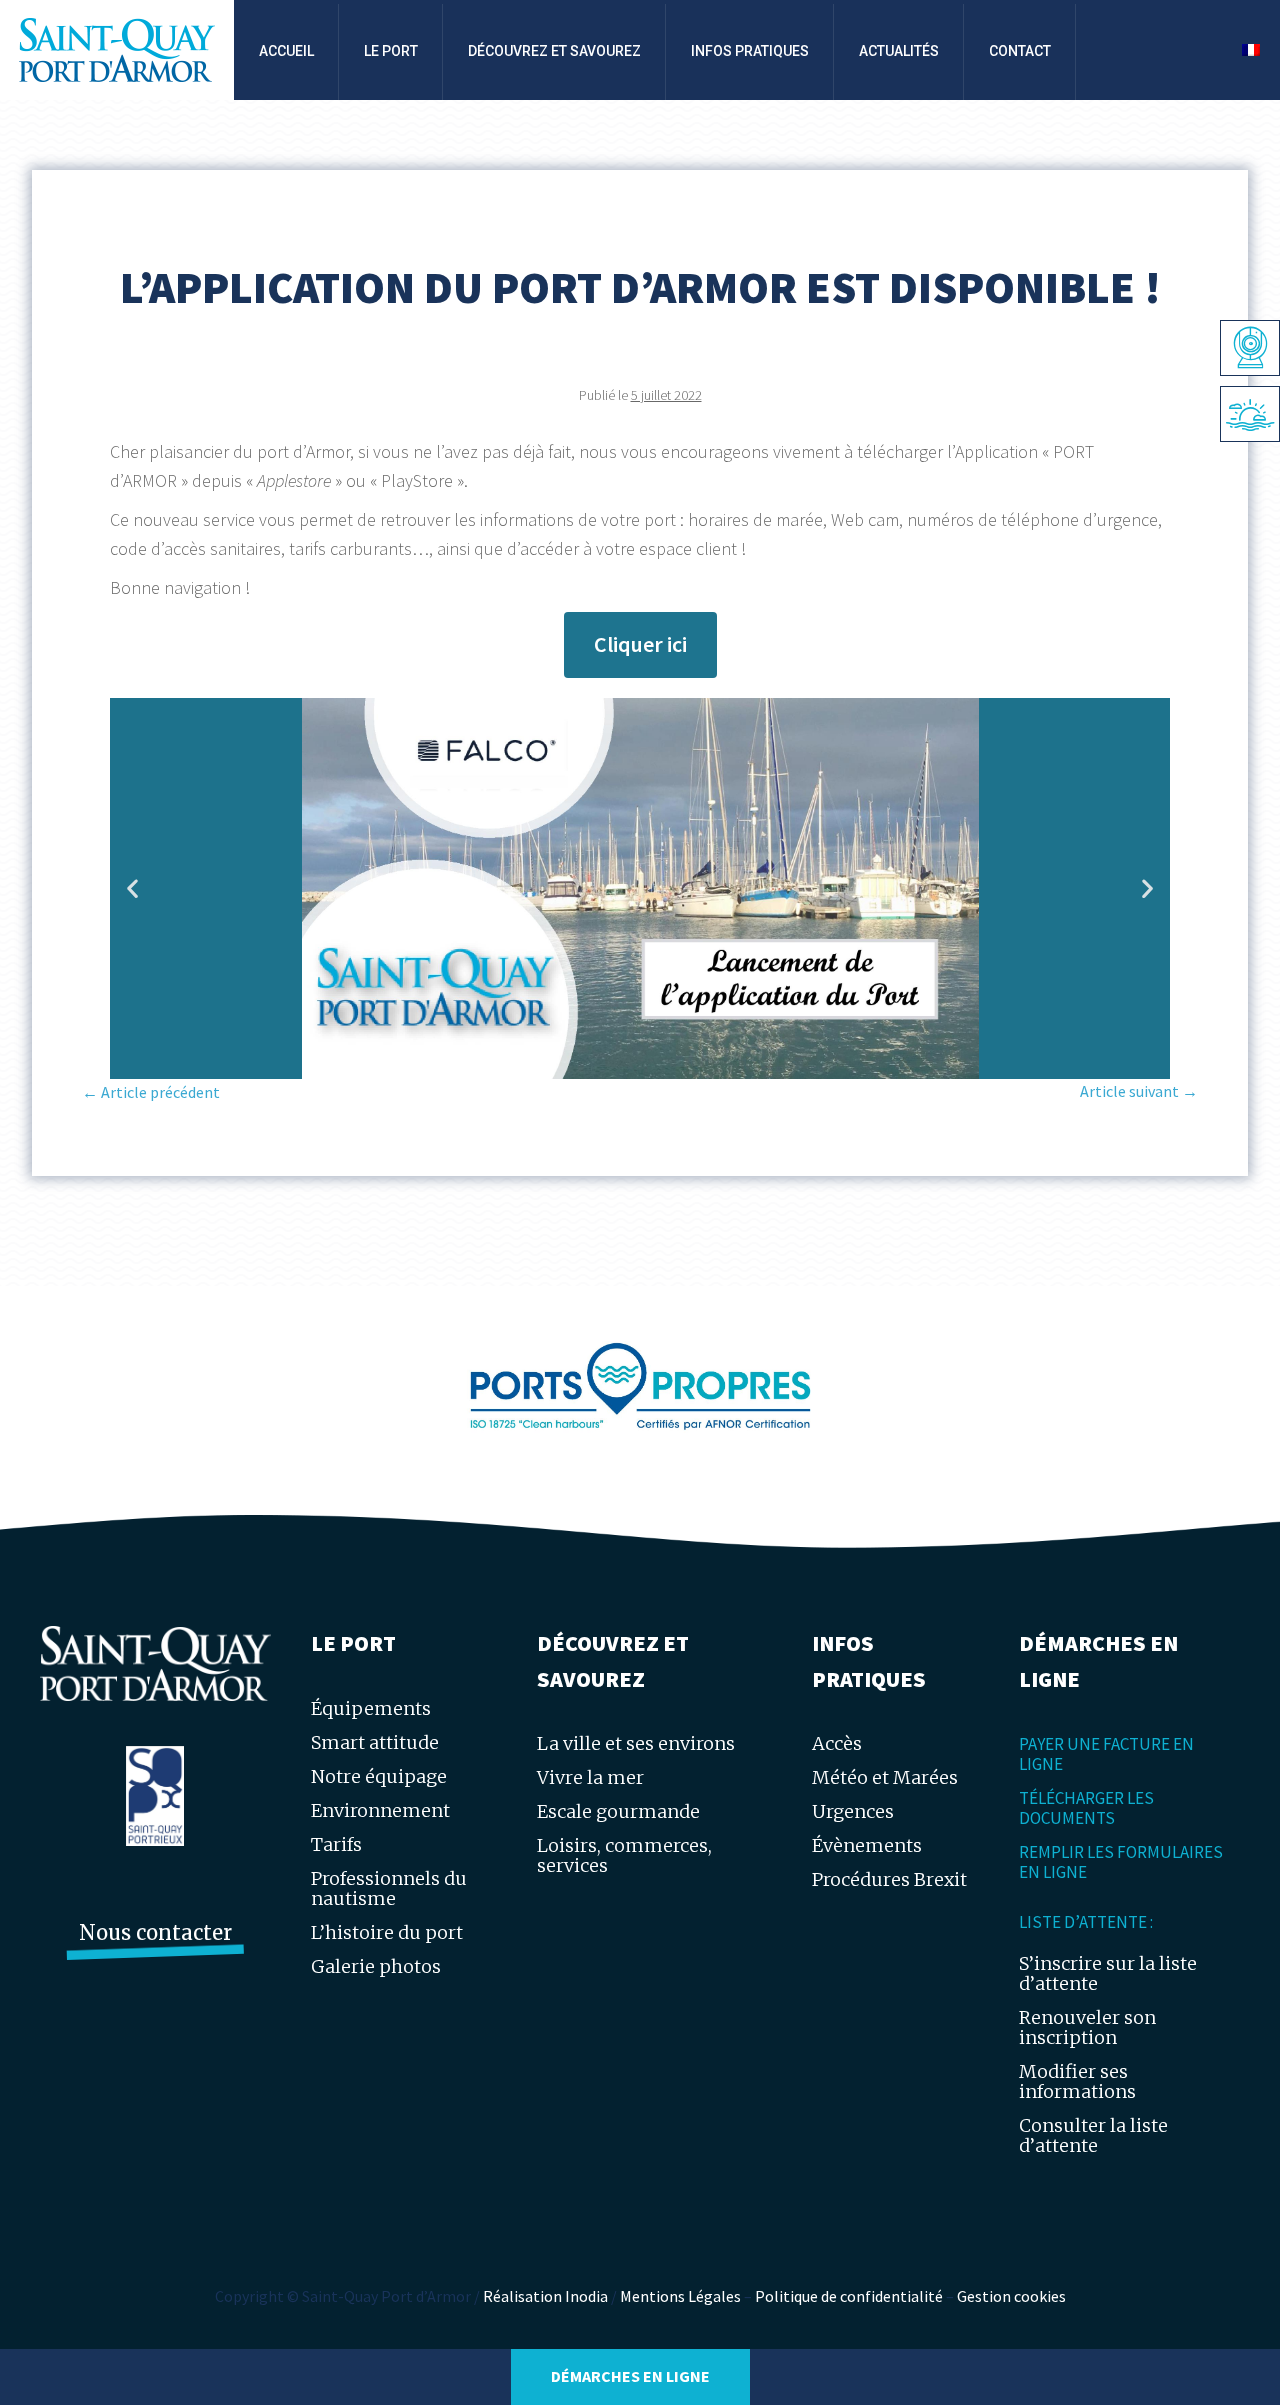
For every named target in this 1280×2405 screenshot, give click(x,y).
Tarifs (336, 1844)
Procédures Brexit (889, 1879)
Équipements (371, 1708)
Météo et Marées (885, 1777)
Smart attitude (375, 1742)
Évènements (867, 1845)
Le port (391, 51)
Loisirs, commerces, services (624, 1855)
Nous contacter (155, 1932)
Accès (837, 1743)
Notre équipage (379, 1776)
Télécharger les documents (1086, 1808)
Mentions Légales (680, 2296)
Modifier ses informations (1077, 2081)
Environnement (380, 1810)
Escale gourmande (618, 1811)
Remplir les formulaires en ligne (1121, 1862)
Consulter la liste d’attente (1093, 2135)
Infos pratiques (750, 51)
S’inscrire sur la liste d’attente (1108, 1973)
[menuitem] (1251, 50)
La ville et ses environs (636, 1743)
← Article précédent (151, 1092)
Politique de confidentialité (849, 2296)
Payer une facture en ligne (1106, 1754)
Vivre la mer (590, 1777)
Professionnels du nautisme (389, 1888)
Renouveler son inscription (1087, 2027)
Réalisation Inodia (545, 2296)
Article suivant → (1139, 1091)
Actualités (899, 51)
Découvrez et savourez (554, 51)
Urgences (853, 1811)
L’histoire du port (387, 1932)
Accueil (286, 51)
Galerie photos (376, 1966)
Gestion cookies (1011, 2296)
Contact (1020, 51)
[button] (132, 888)
